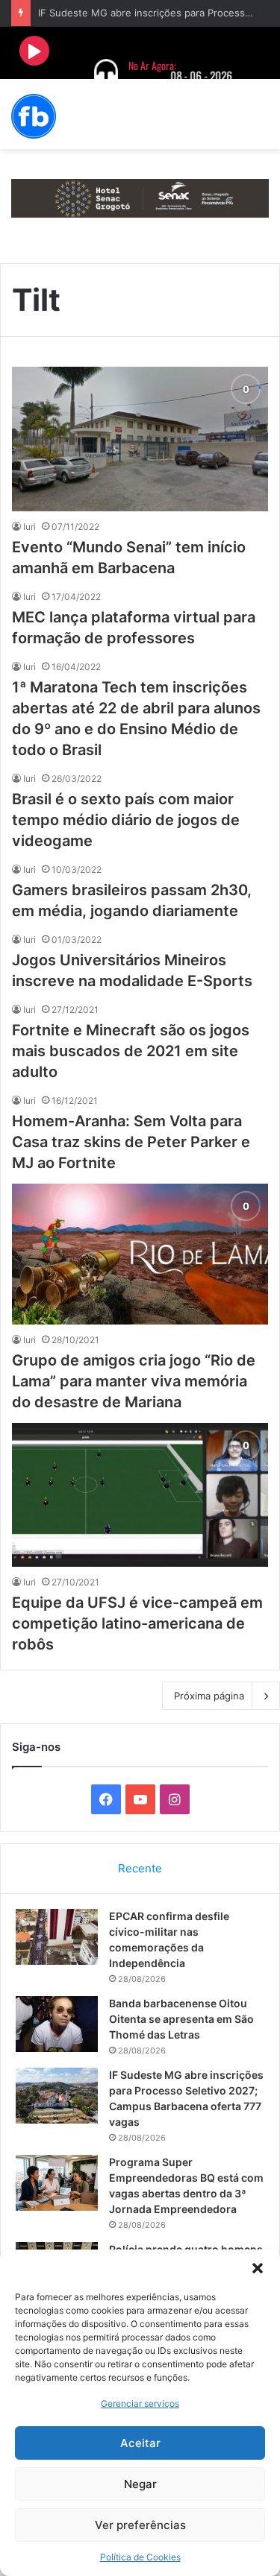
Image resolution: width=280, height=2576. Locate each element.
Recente (140, 1868)
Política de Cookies (140, 2557)
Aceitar (140, 2443)
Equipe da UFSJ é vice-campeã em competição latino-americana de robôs (137, 1623)
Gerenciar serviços (140, 2403)
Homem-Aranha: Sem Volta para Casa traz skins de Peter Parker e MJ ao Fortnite (131, 1142)
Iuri (29, 527)
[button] (258, 2268)
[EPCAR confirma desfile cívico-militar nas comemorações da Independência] (57, 1937)
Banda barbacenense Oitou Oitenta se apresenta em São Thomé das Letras (181, 2019)
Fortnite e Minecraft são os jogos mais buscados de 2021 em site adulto (131, 1051)
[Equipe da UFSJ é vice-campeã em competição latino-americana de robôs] (140, 1495)
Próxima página (209, 1696)
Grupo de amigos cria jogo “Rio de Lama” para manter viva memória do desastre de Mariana (134, 1381)
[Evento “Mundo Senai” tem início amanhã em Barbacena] (140, 439)
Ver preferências (140, 2525)
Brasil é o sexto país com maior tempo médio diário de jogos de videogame (126, 820)
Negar (140, 2484)
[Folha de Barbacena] (34, 116)
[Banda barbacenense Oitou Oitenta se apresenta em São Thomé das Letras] (57, 2024)
